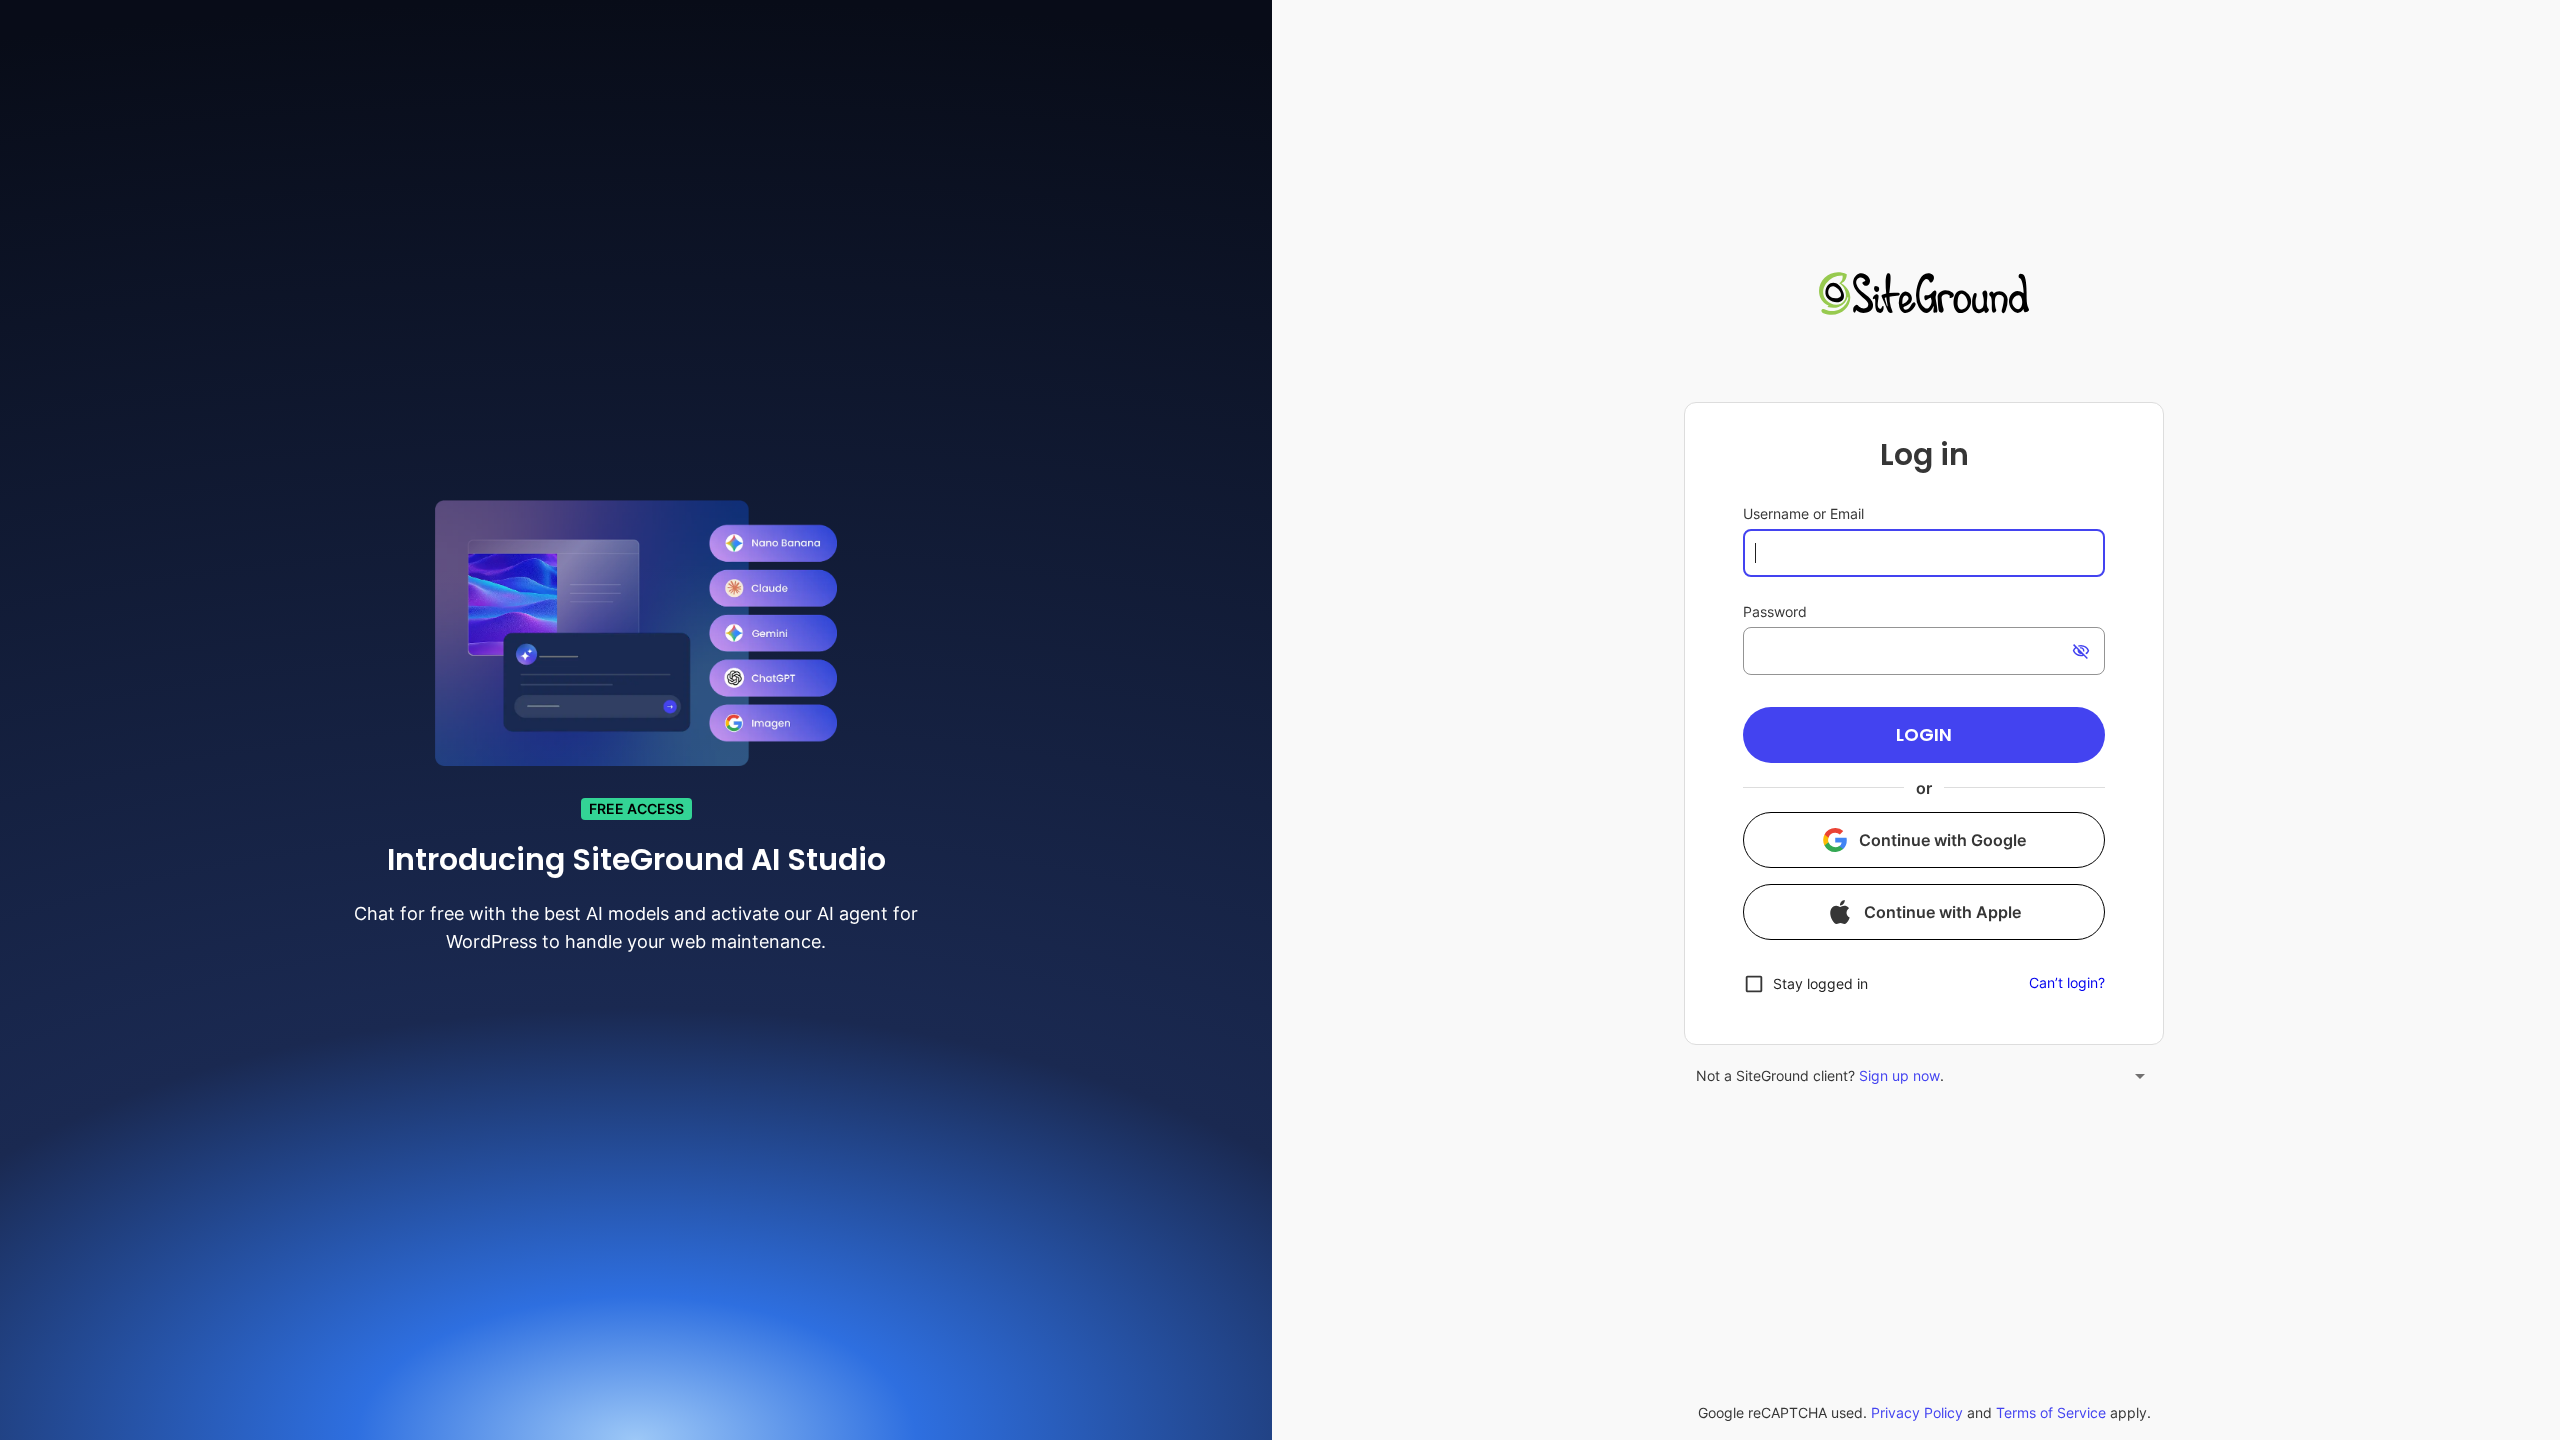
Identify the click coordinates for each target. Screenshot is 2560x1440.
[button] (1924, 735)
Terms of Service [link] (2051, 1412)
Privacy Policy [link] (1917, 1412)
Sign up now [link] (1899, 1075)
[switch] (2081, 651)
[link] (1924, 296)
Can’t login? (2067, 982)
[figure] (1924, 723)
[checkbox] (1805, 984)
